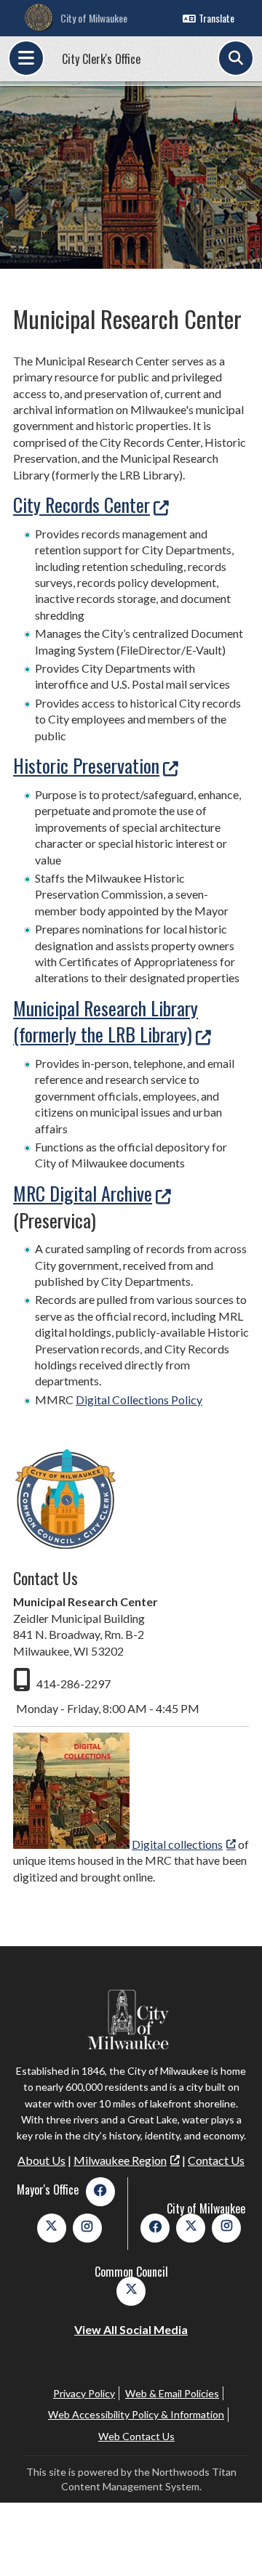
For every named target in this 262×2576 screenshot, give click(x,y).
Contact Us (216, 2160)
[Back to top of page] (231, 2542)
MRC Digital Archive (83, 1193)
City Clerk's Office (101, 59)
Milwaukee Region (120, 2160)
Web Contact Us (136, 2436)
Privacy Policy (84, 2393)
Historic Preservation (86, 765)
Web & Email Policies (172, 2393)
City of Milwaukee (94, 18)
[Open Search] (236, 58)
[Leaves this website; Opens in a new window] (71, 1844)
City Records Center (82, 505)
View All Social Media (131, 2329)
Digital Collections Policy (139, 1400)
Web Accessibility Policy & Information (136, 2414)
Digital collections (177, 1844)
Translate (217, 18)
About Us (41, 2160)
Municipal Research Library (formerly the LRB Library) (106, 1021)
